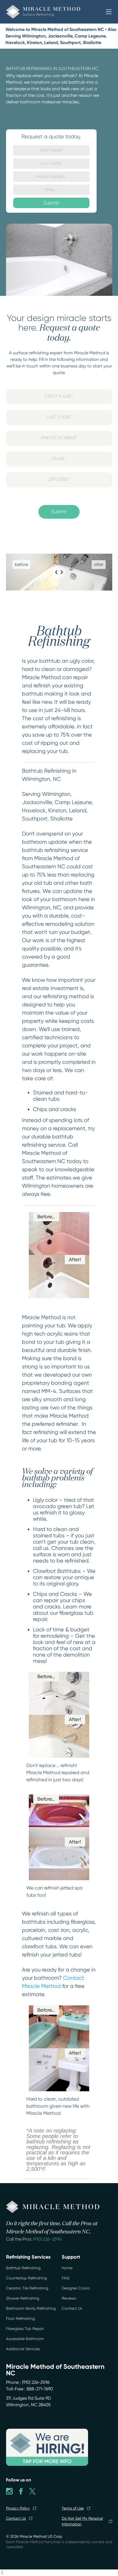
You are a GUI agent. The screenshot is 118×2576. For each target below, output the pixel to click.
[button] (109, 12)
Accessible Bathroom (25, 2339)
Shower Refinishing (23, 2298)
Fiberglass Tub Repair (25, 2329)
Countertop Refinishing (26, 2278)
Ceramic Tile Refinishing (27, 2288)
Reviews (69, 2298)
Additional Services (23, 2349)
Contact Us (72, 2308)
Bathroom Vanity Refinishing (31, 2308)
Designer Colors (76, 2288)
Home (67, 2268)
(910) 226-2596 (47, 2239)
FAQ (66, 2278)
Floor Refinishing (20, 2318)
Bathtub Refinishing (23, 2268)
